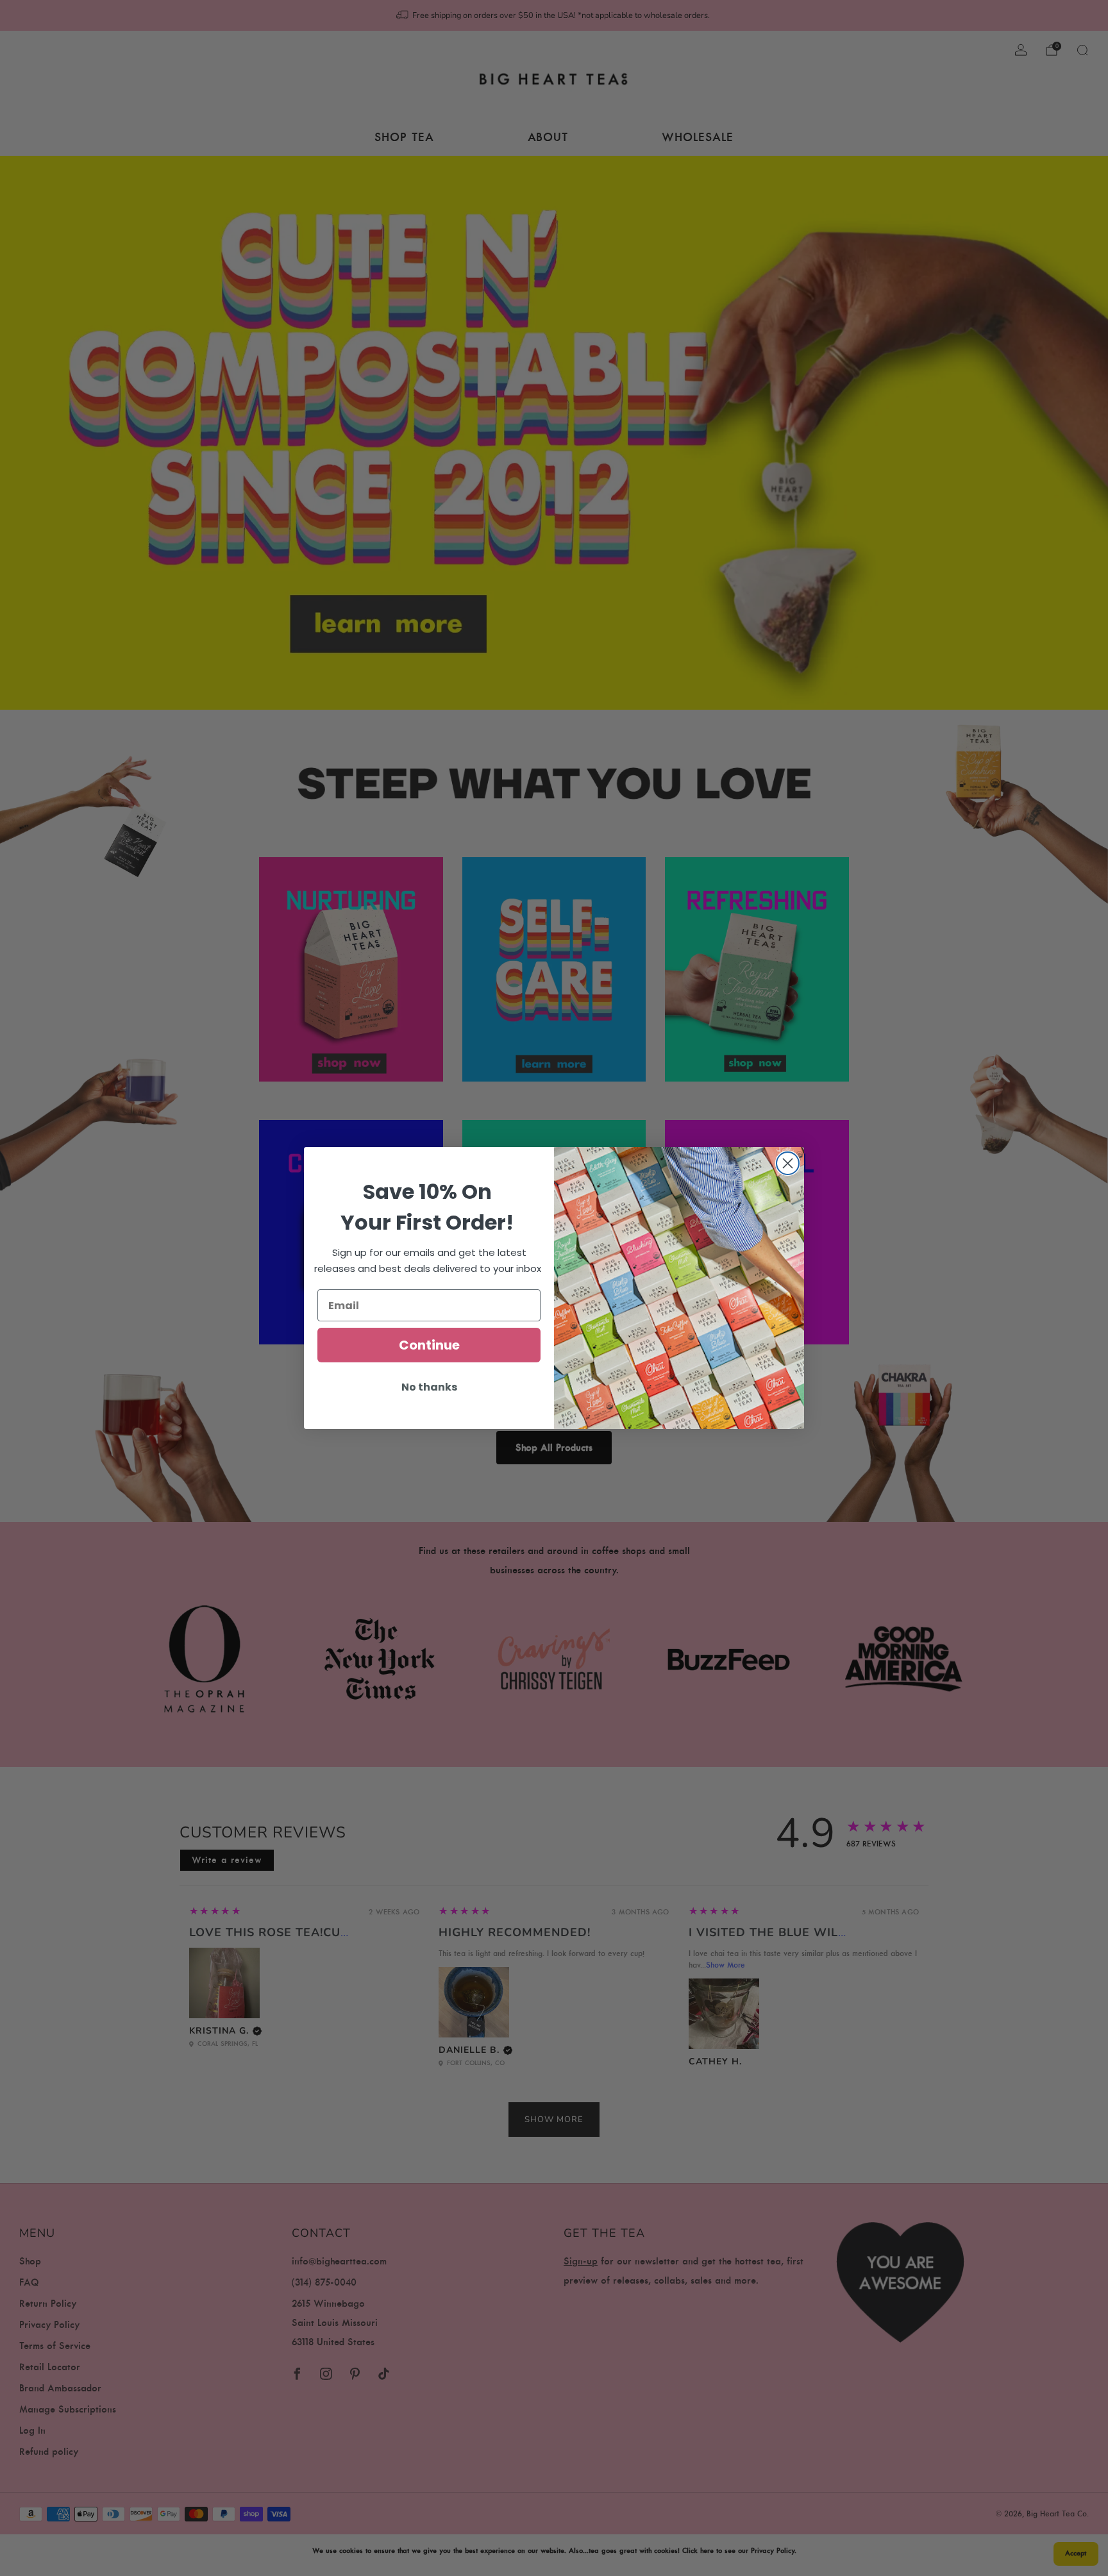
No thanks (429, 1387)
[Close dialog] (788, 1163)
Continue (429, 1345)
